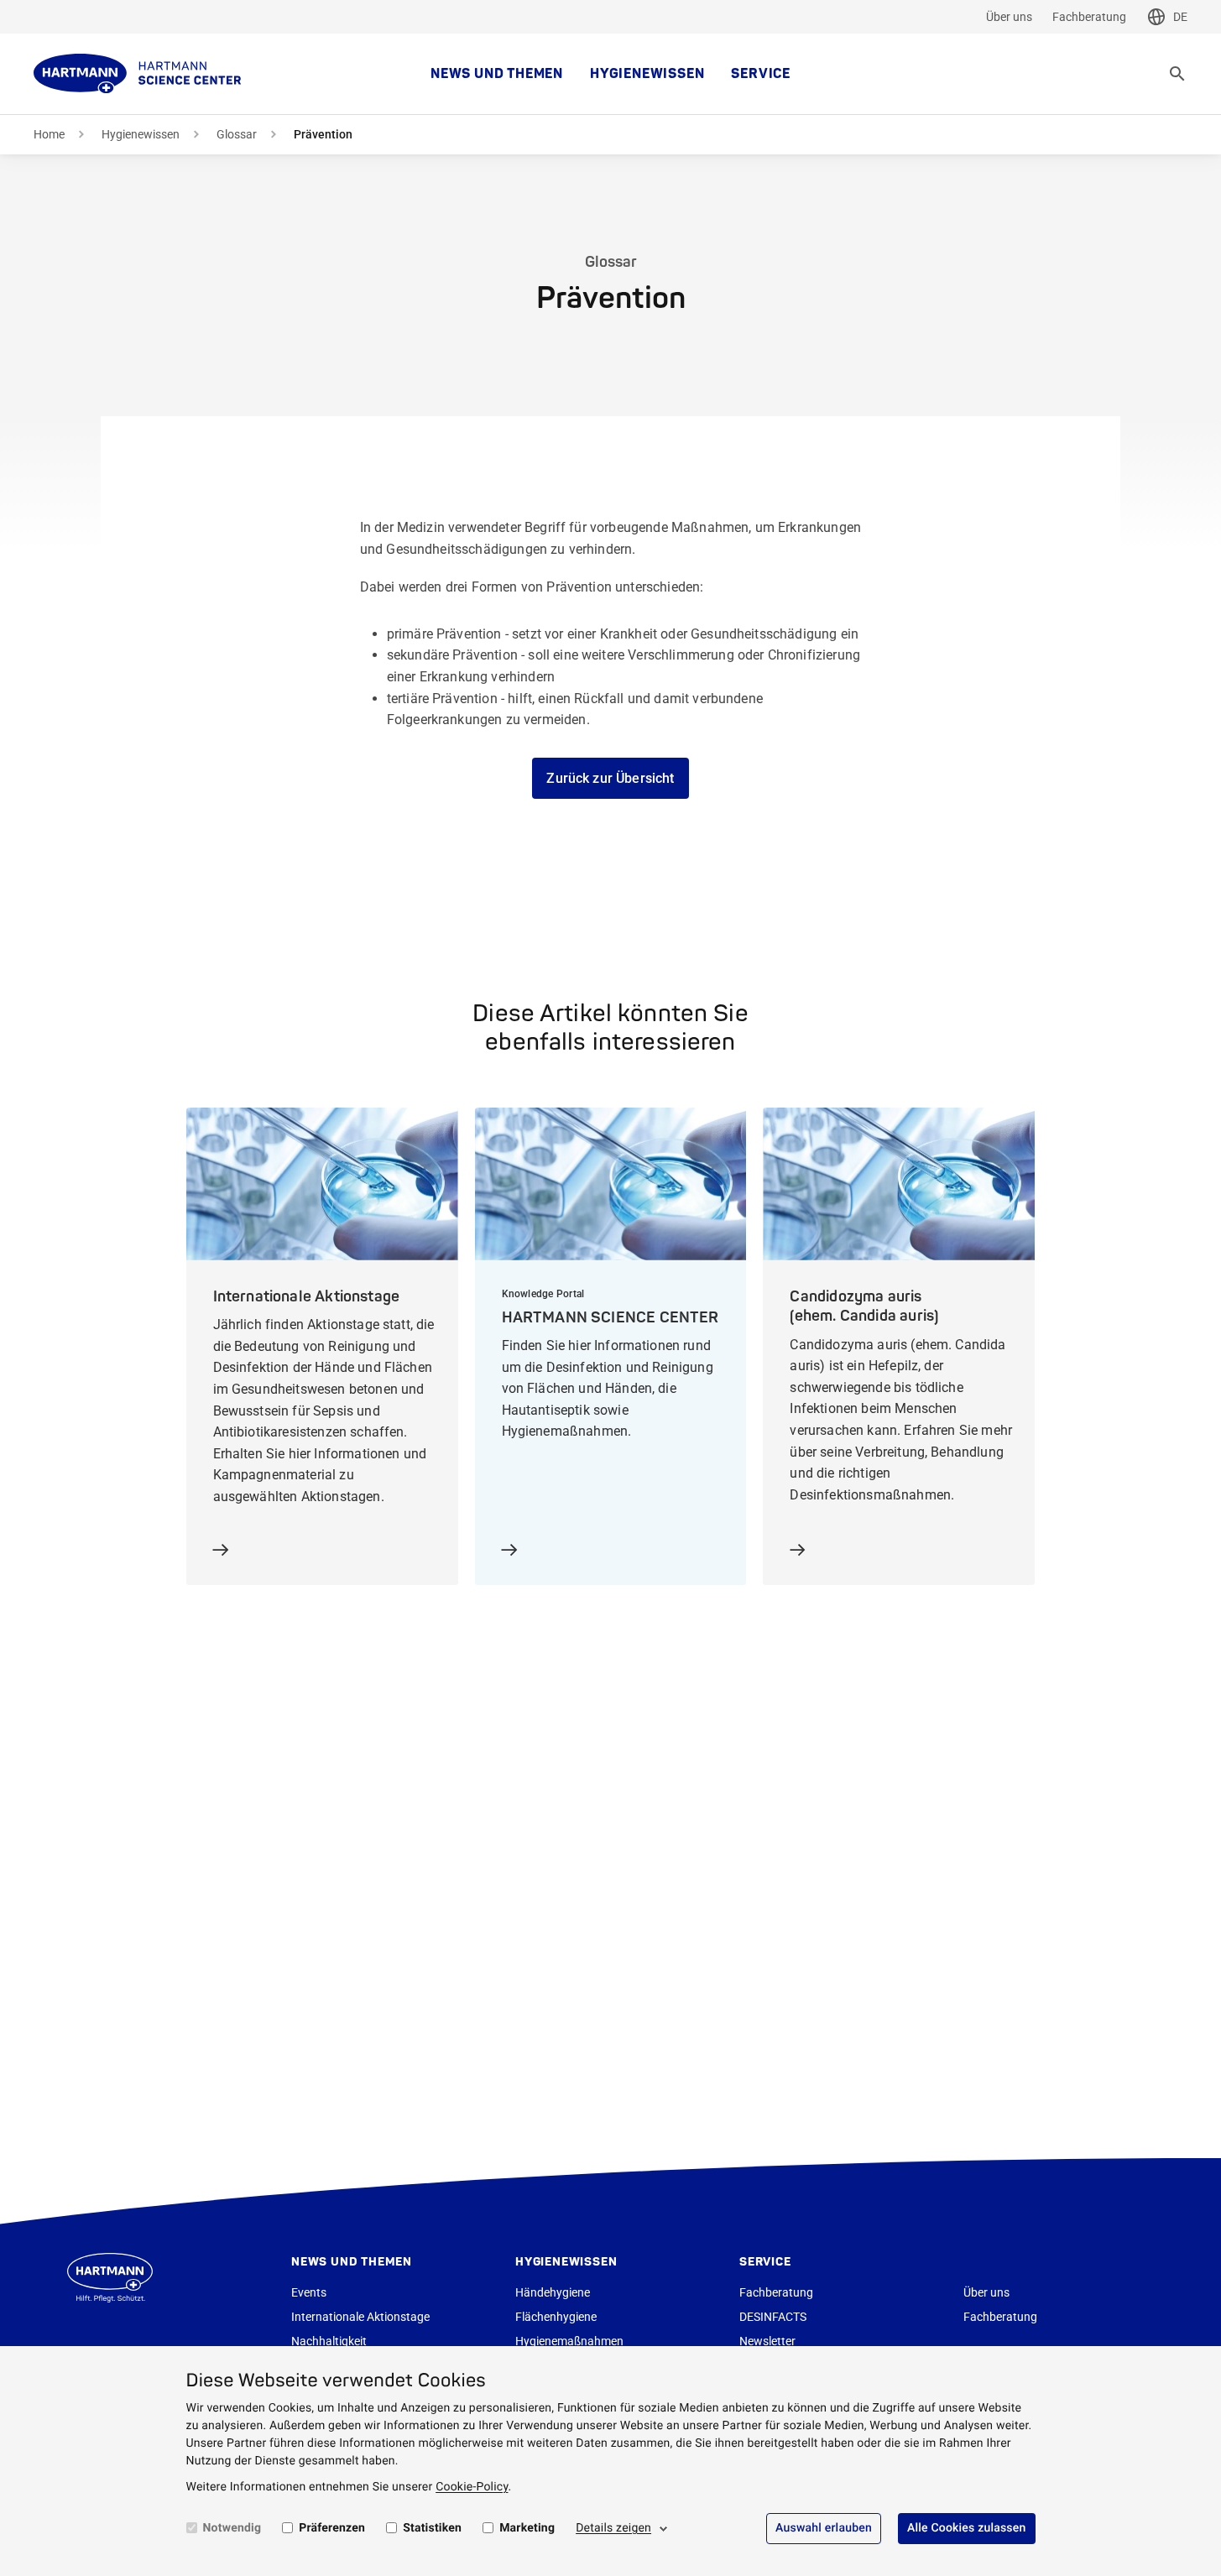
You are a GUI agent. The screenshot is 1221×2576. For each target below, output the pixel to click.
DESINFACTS (773, 2317)
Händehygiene (553, 2292)
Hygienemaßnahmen (569, 2341)
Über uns (1009, 17)
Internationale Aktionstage (360, 2317)
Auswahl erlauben (824, 2528)
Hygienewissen (647, 74)
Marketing (527, 2528)
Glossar (237, 134)
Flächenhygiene (556, 2317)
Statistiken (432, 2528)
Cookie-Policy (472, 2487)
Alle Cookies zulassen (967, 2528)
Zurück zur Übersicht (610, 778)
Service (761, 74)
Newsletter (767, 2341)
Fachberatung (1089, 17)
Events (309, 2292)
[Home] (138, 74)
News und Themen (497, 74)
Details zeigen (613, 2528)
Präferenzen (332, 2528)
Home (49, 134)
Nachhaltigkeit (329, 2341)
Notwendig (232, 2528)
